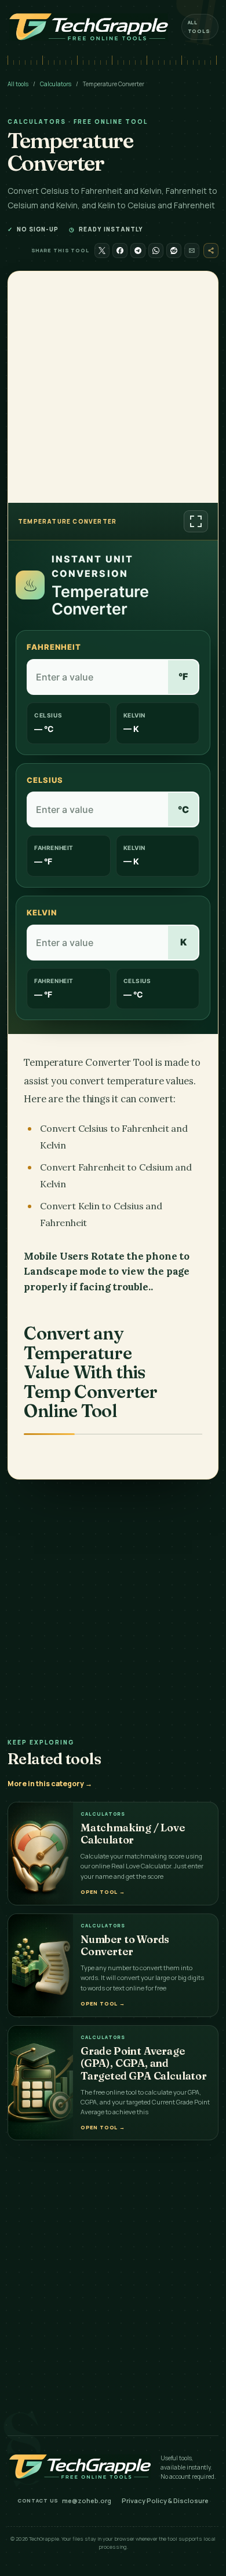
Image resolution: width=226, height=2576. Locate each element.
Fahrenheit (54, 647)
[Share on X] (102, 251)
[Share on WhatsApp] (156, 251)
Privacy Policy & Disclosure (165, 2500)
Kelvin (42, 912)
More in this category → (50, 1784)
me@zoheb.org (87, 2500)
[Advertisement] (113, 387)
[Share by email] (192, 251)
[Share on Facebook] (120, 251)
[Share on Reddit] (174, 251)
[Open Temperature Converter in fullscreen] (196, 521)
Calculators (56, 84)
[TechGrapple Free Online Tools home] (89, 27)
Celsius (45, 780)
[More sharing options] (211, 251)
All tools (199, 26)
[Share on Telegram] (138, 251)
